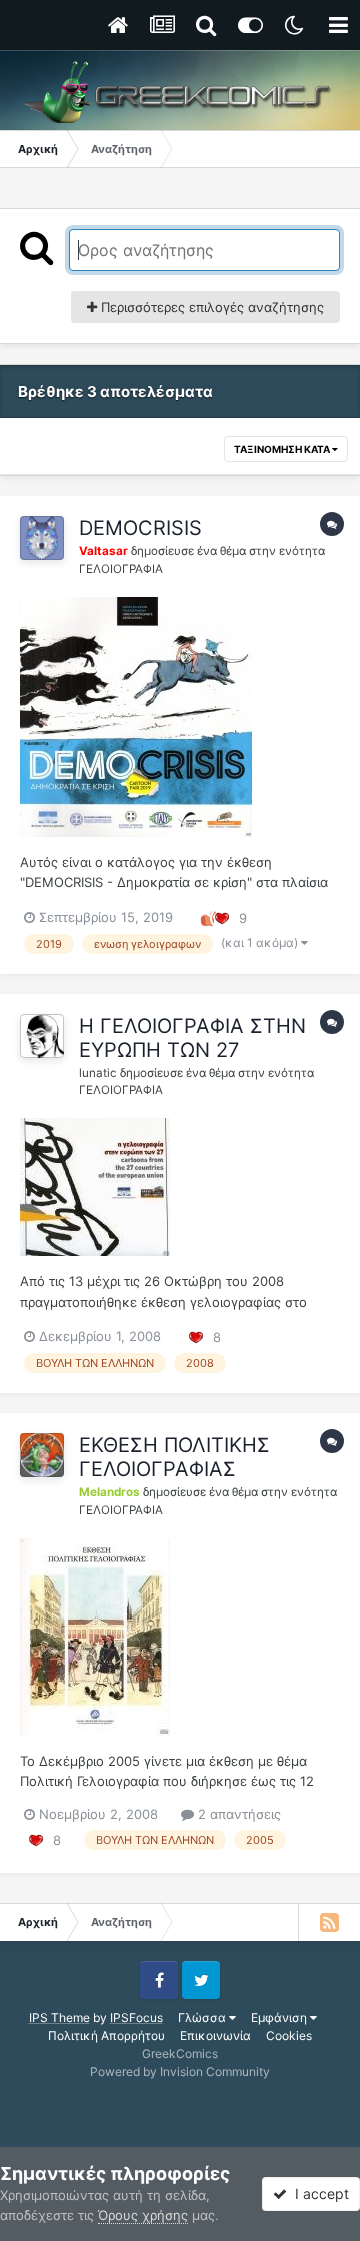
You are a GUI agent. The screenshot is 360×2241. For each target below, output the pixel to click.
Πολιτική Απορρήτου (106, 2035)
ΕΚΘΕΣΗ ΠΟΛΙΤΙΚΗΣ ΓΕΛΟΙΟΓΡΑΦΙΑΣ (174, 1457)
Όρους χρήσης (143, 2215)
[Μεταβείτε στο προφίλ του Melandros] (42, 1455)
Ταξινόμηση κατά (283, 449)
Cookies (289, 2035)
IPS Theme (59, 2017)
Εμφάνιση (280, 2017)
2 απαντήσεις (237, 1814)
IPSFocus (136, 2017)
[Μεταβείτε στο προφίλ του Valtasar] (42, 538)
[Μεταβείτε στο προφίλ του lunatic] (42, 1036)
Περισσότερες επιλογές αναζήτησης (210, 307)
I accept (318, 2193)
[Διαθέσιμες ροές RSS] (329, 1922)
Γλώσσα (203, 2017)
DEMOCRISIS (140, 528)
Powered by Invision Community (180, 2071)
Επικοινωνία (215, 2035)
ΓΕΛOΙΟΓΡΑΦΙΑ (121, 569)
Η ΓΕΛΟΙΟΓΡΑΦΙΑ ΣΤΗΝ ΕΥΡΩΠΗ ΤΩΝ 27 (192, 1038)
